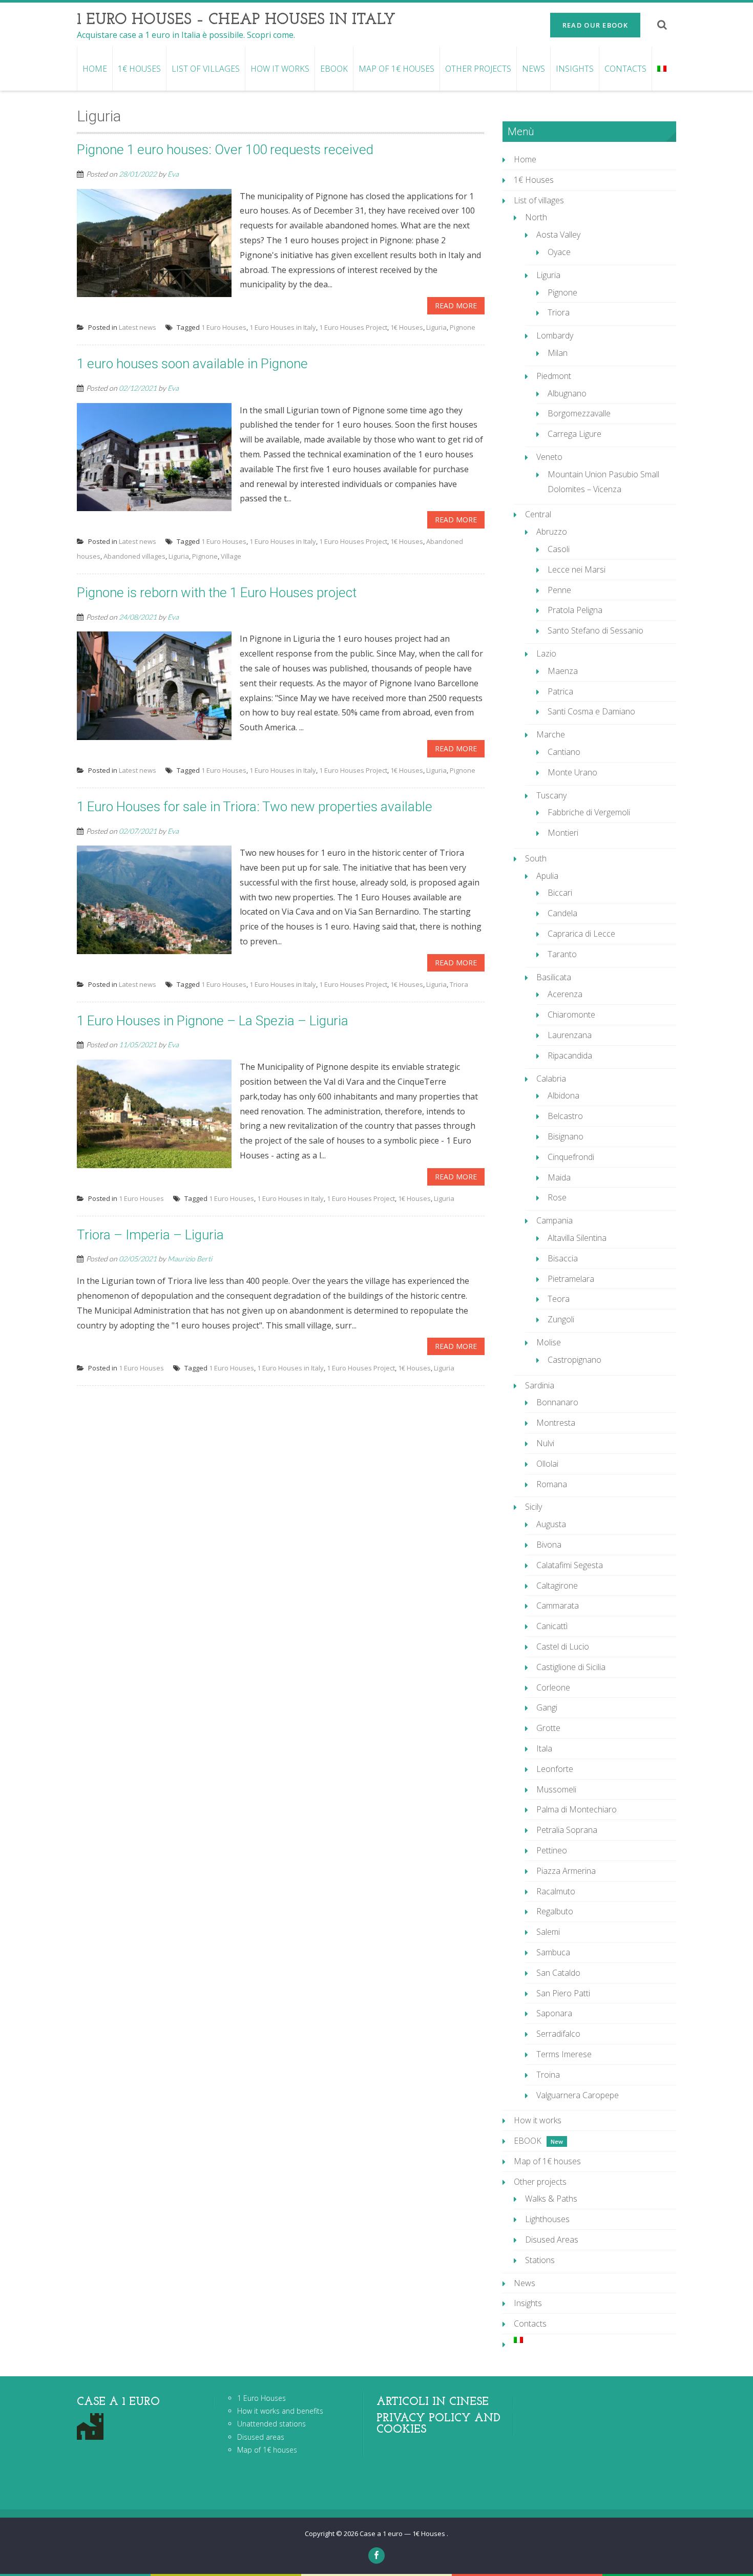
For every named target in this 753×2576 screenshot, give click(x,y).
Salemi (548, 1932)
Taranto (562, 954)
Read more (456, 305)
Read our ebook (595, 25)
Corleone (553, 1687)
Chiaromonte (571, 1015)
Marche (551, 734)
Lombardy (555, 335)
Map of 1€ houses (396, 69)
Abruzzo (552, 532)
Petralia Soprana (567, 1830)
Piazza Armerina (566, 1871)
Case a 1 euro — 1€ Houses (403, 2533)
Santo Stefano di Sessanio (595, 630)
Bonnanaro (557, 1402)
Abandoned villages (134, 556)
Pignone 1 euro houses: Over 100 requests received (225, 150)
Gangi (547, 1707)
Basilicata (554, 977)
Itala (544, 1748)
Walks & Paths (551, 2199)
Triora (459, 984)
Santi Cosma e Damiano (591, 711)
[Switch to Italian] (662, 69)
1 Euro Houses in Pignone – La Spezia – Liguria (213, 1021)
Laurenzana (570, 1035)
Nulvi (545, 1443)
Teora (559, 1299)
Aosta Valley (558, 235)
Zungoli (561, 1319)
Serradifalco (558, 2034)
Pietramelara (571, 1279)
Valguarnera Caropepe (578, 2095)
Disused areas (261, 2437)
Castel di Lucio (563, 1646)
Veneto (549, 457)
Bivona (549, 1545)
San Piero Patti (563, 1993)
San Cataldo (558, 1973)
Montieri (563, 833)
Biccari (560, 893)
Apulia (547, 876)
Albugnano (567, 393)
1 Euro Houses (224, 327)
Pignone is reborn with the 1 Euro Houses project (217, 593)
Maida (559, 1177)
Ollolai (547, 1464)
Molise (549, 1342)
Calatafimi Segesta (570, 1565)
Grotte (548, 1728)
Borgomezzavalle (579, 413)
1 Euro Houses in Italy (283, 327)
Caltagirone (557, 1586)
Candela (562, 913)
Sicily (534, 1507)
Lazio (546, 653)
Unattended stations (271, 2424)
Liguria (436, 327)
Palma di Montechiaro (577, 1809)
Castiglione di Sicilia (571, 1667)
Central (538, 514)
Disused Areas (552, 2240)
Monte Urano (572, 772)
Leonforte (555, 1769)
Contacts (625, 69)
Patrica (560, 691)
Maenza (563, 671)
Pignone (463, 327)
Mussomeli (556, 1789)
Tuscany (551, 795)
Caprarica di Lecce (581, 934)
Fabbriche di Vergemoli (589, 812)
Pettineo (552, 1850)
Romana (552, 1484)
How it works (280, 69)
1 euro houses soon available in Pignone (192, 364)
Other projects (478, 69)
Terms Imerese (564, 2054)
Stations (540, 2260)
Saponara (554, 2013)
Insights (575, 69)
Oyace (559, 252)
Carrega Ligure (574, 434)
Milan (558, 353)
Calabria (551, 1079)
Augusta (551, 1524)
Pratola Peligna (575, 610)
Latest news (138, 327)
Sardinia (540, 1385)
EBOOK (334, 69)
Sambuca (553, 1952)
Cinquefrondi (571, 1157)
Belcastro (565, 1116)
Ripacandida (570, 1055)
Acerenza (565, 994)
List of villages (206, 69)
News (534, 69)
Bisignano (566, 1136)
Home (95, 69)
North (536, 217)
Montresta (556, 1423)
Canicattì (552, 1626)
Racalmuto (556, 1891)
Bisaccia (563, 1258)
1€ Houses (139, 69)
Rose (557, 1197)
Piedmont (554, 376)
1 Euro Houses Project (353, 327)
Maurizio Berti (190, 1259)
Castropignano (574, 1360)
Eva (173, 174)
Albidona (563, 1095)
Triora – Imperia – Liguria (150, 1235)
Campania (555, 1220)
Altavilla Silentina (577, 1238)
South (536, 858)
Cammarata (558, 1606)
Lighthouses (547, 2219)
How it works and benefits (280, 2411)
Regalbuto (555, 1911)
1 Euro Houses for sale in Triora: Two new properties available (255, 807)
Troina (548, 2075)
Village (231, 556)
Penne (559, 590)
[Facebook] (376, 2556)
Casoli (559, 549)
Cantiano (564, 752)
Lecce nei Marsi (577, 569)
